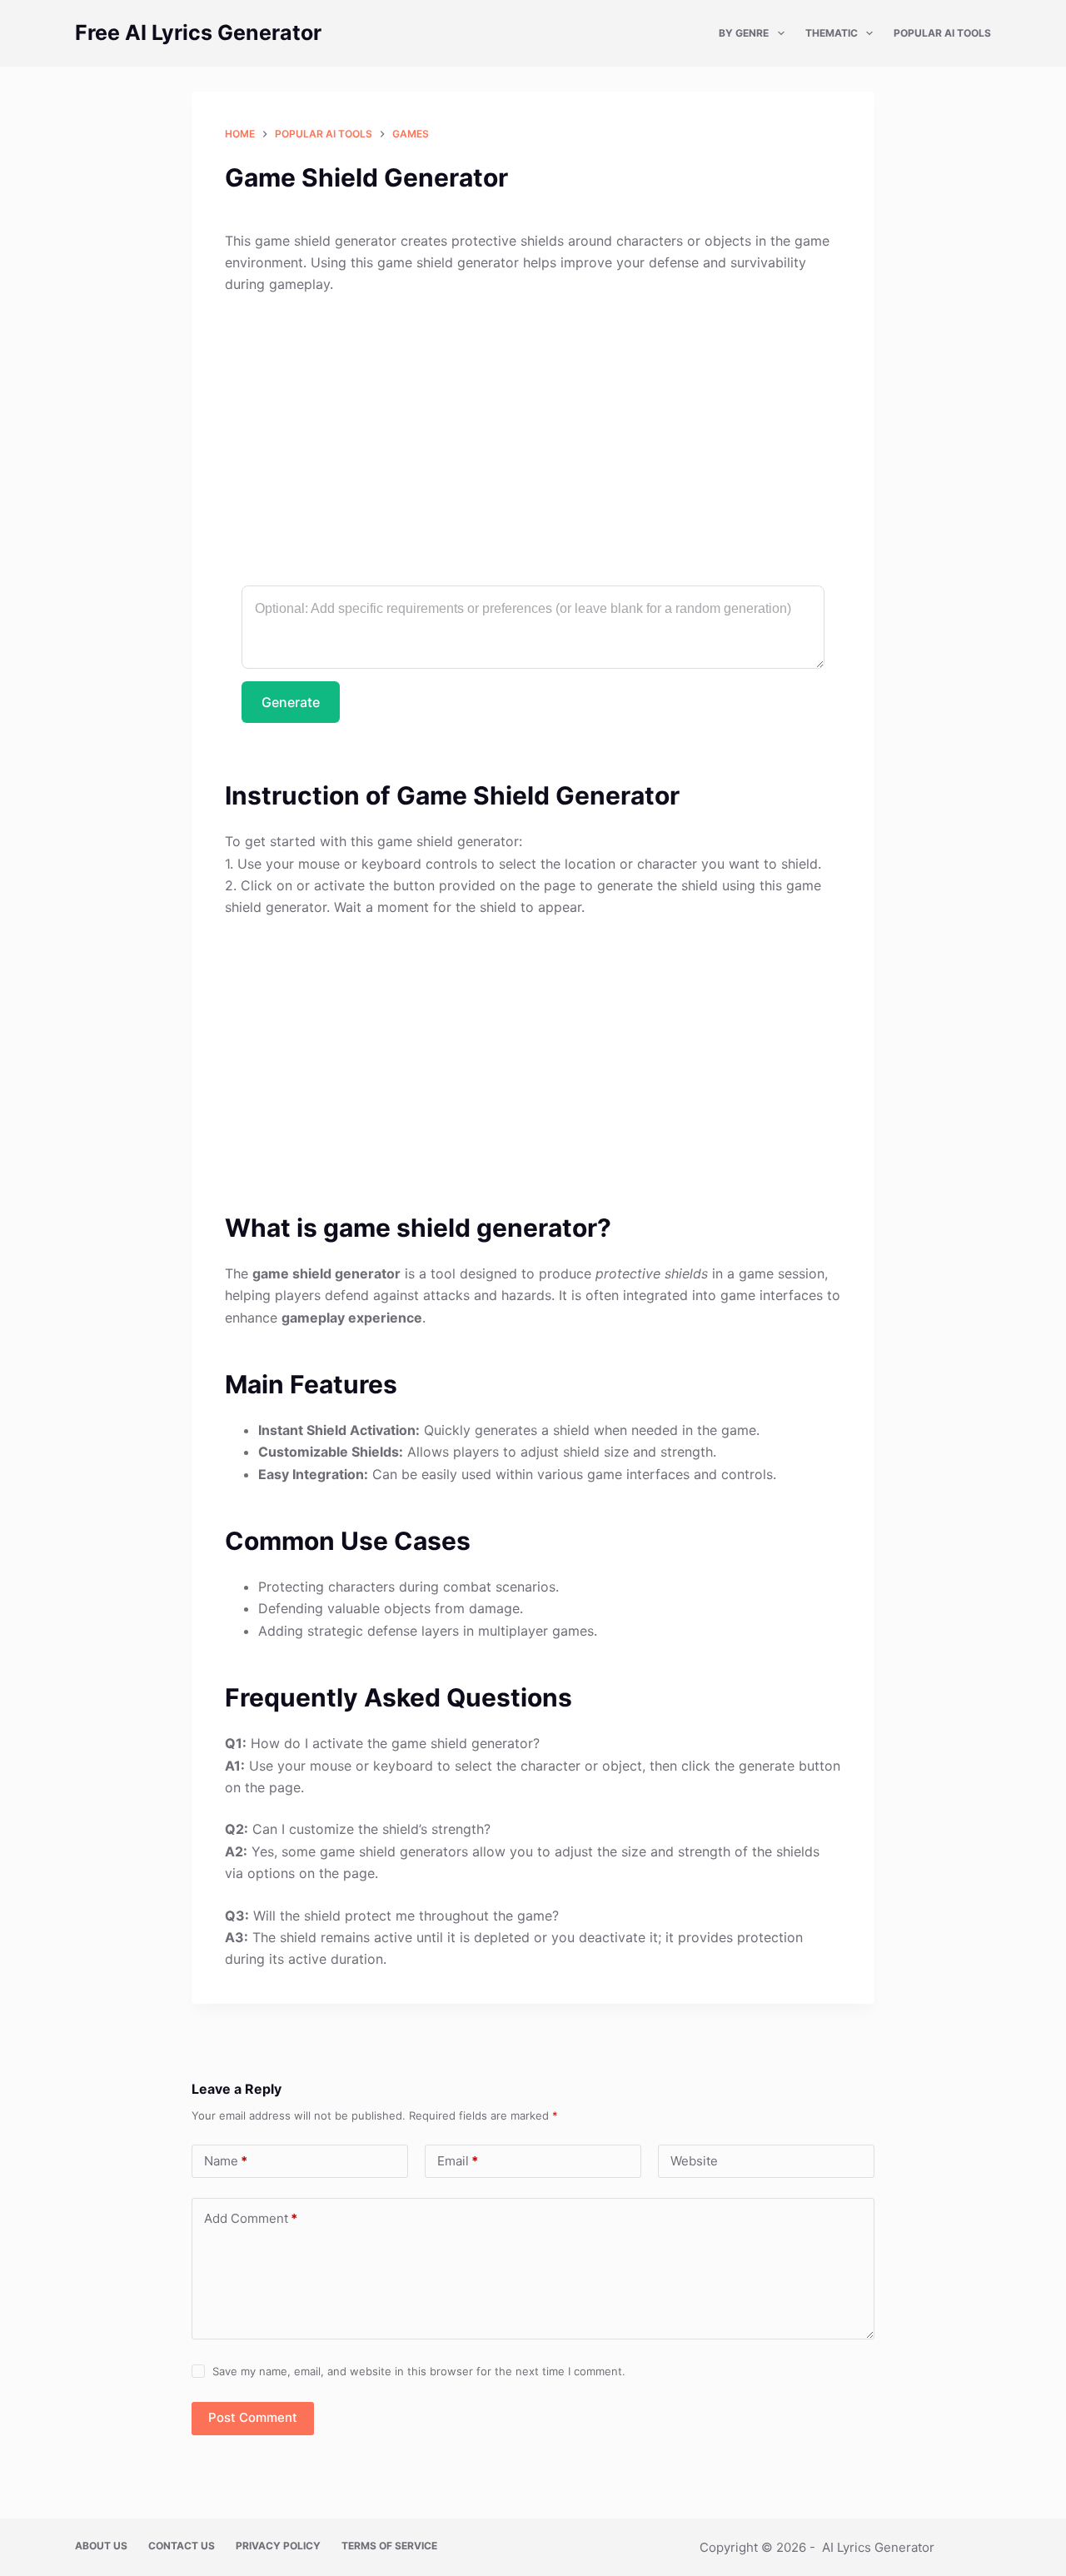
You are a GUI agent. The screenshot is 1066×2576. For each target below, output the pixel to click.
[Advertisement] (533, 432)
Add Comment (251, 2218)
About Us (101, 2546)
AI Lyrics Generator (878, 2547)
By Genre (744, 33)
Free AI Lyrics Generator (198, 32)
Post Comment (253, 2417)
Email (458, 2161)
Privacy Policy (278, 2546)
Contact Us (182, 2546)
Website (694, 2161)
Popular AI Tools (942, 33)
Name (226, 2161)
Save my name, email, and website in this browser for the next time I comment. (419, 2371)
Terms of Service (389, 2546)
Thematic (832, 33)
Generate (291, 702)
